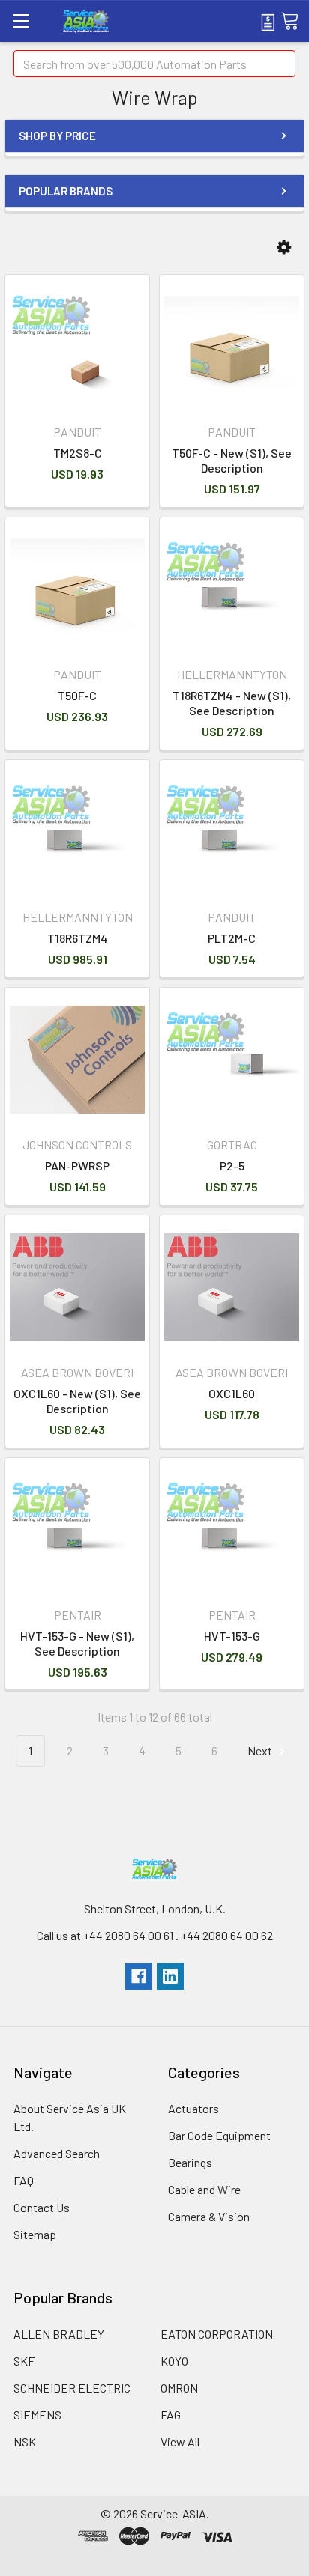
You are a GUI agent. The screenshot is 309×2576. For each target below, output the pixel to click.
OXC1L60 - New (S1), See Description (77, 1401)
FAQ (24, 2180)
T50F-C (77, 695)
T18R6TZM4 (78, 938)
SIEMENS (37, 2415)
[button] (284, 247)
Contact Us (42, 2207)
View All (180, 2442)
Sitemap (35, 2234)
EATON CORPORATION (217, 2334)
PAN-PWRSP (77, 1166)
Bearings (190, 2162)
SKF (24, 2361)
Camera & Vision (209, 2216)
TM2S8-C (78, 453)
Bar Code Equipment (219, 2135)
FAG (171, 2415)
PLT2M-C (232, 938)
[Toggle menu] (21, 21)
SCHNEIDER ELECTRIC (72, 2388)
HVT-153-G (232, 1636)
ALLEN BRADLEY (59, 2334)
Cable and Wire (204, 2189)
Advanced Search (57, 2153)
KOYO (174, 2361)
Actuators (193, 2108)
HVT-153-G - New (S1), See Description (77, 1643)
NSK (25, 2442)
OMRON (179, 2388)
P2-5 (232, 1166)
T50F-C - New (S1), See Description (232, 460)
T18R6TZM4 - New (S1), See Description (232, 703)
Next (261, 1750)
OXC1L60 (232, 1393)
